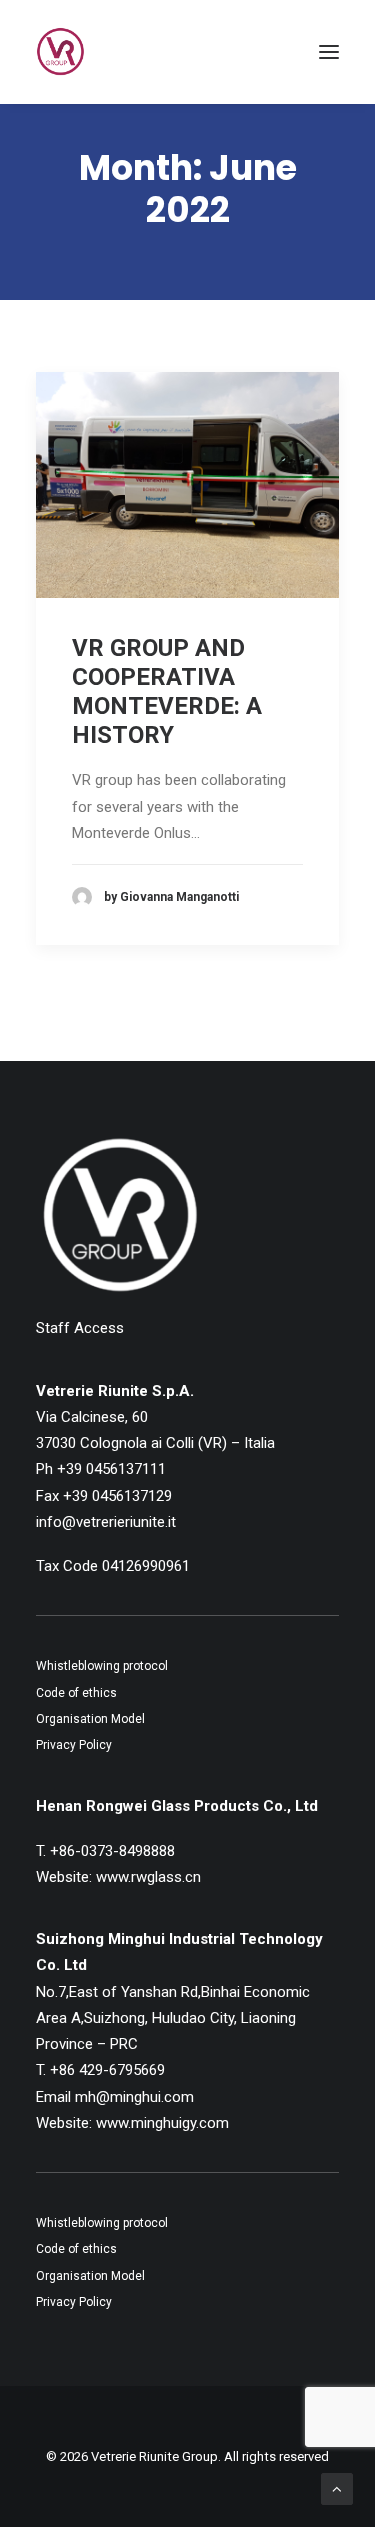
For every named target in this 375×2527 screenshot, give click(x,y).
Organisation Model (90, 1719)
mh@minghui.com (134, 2097)
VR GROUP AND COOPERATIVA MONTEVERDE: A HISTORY (167, 691)
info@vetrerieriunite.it (106, 1522)
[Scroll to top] (337, 2488)
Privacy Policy (74, 1745)
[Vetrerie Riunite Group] (60, 52)
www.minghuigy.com (162, 2123)
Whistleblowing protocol (102, 1666)
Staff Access (80, 1328)
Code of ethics (76, 1693)
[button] (329, 52)
